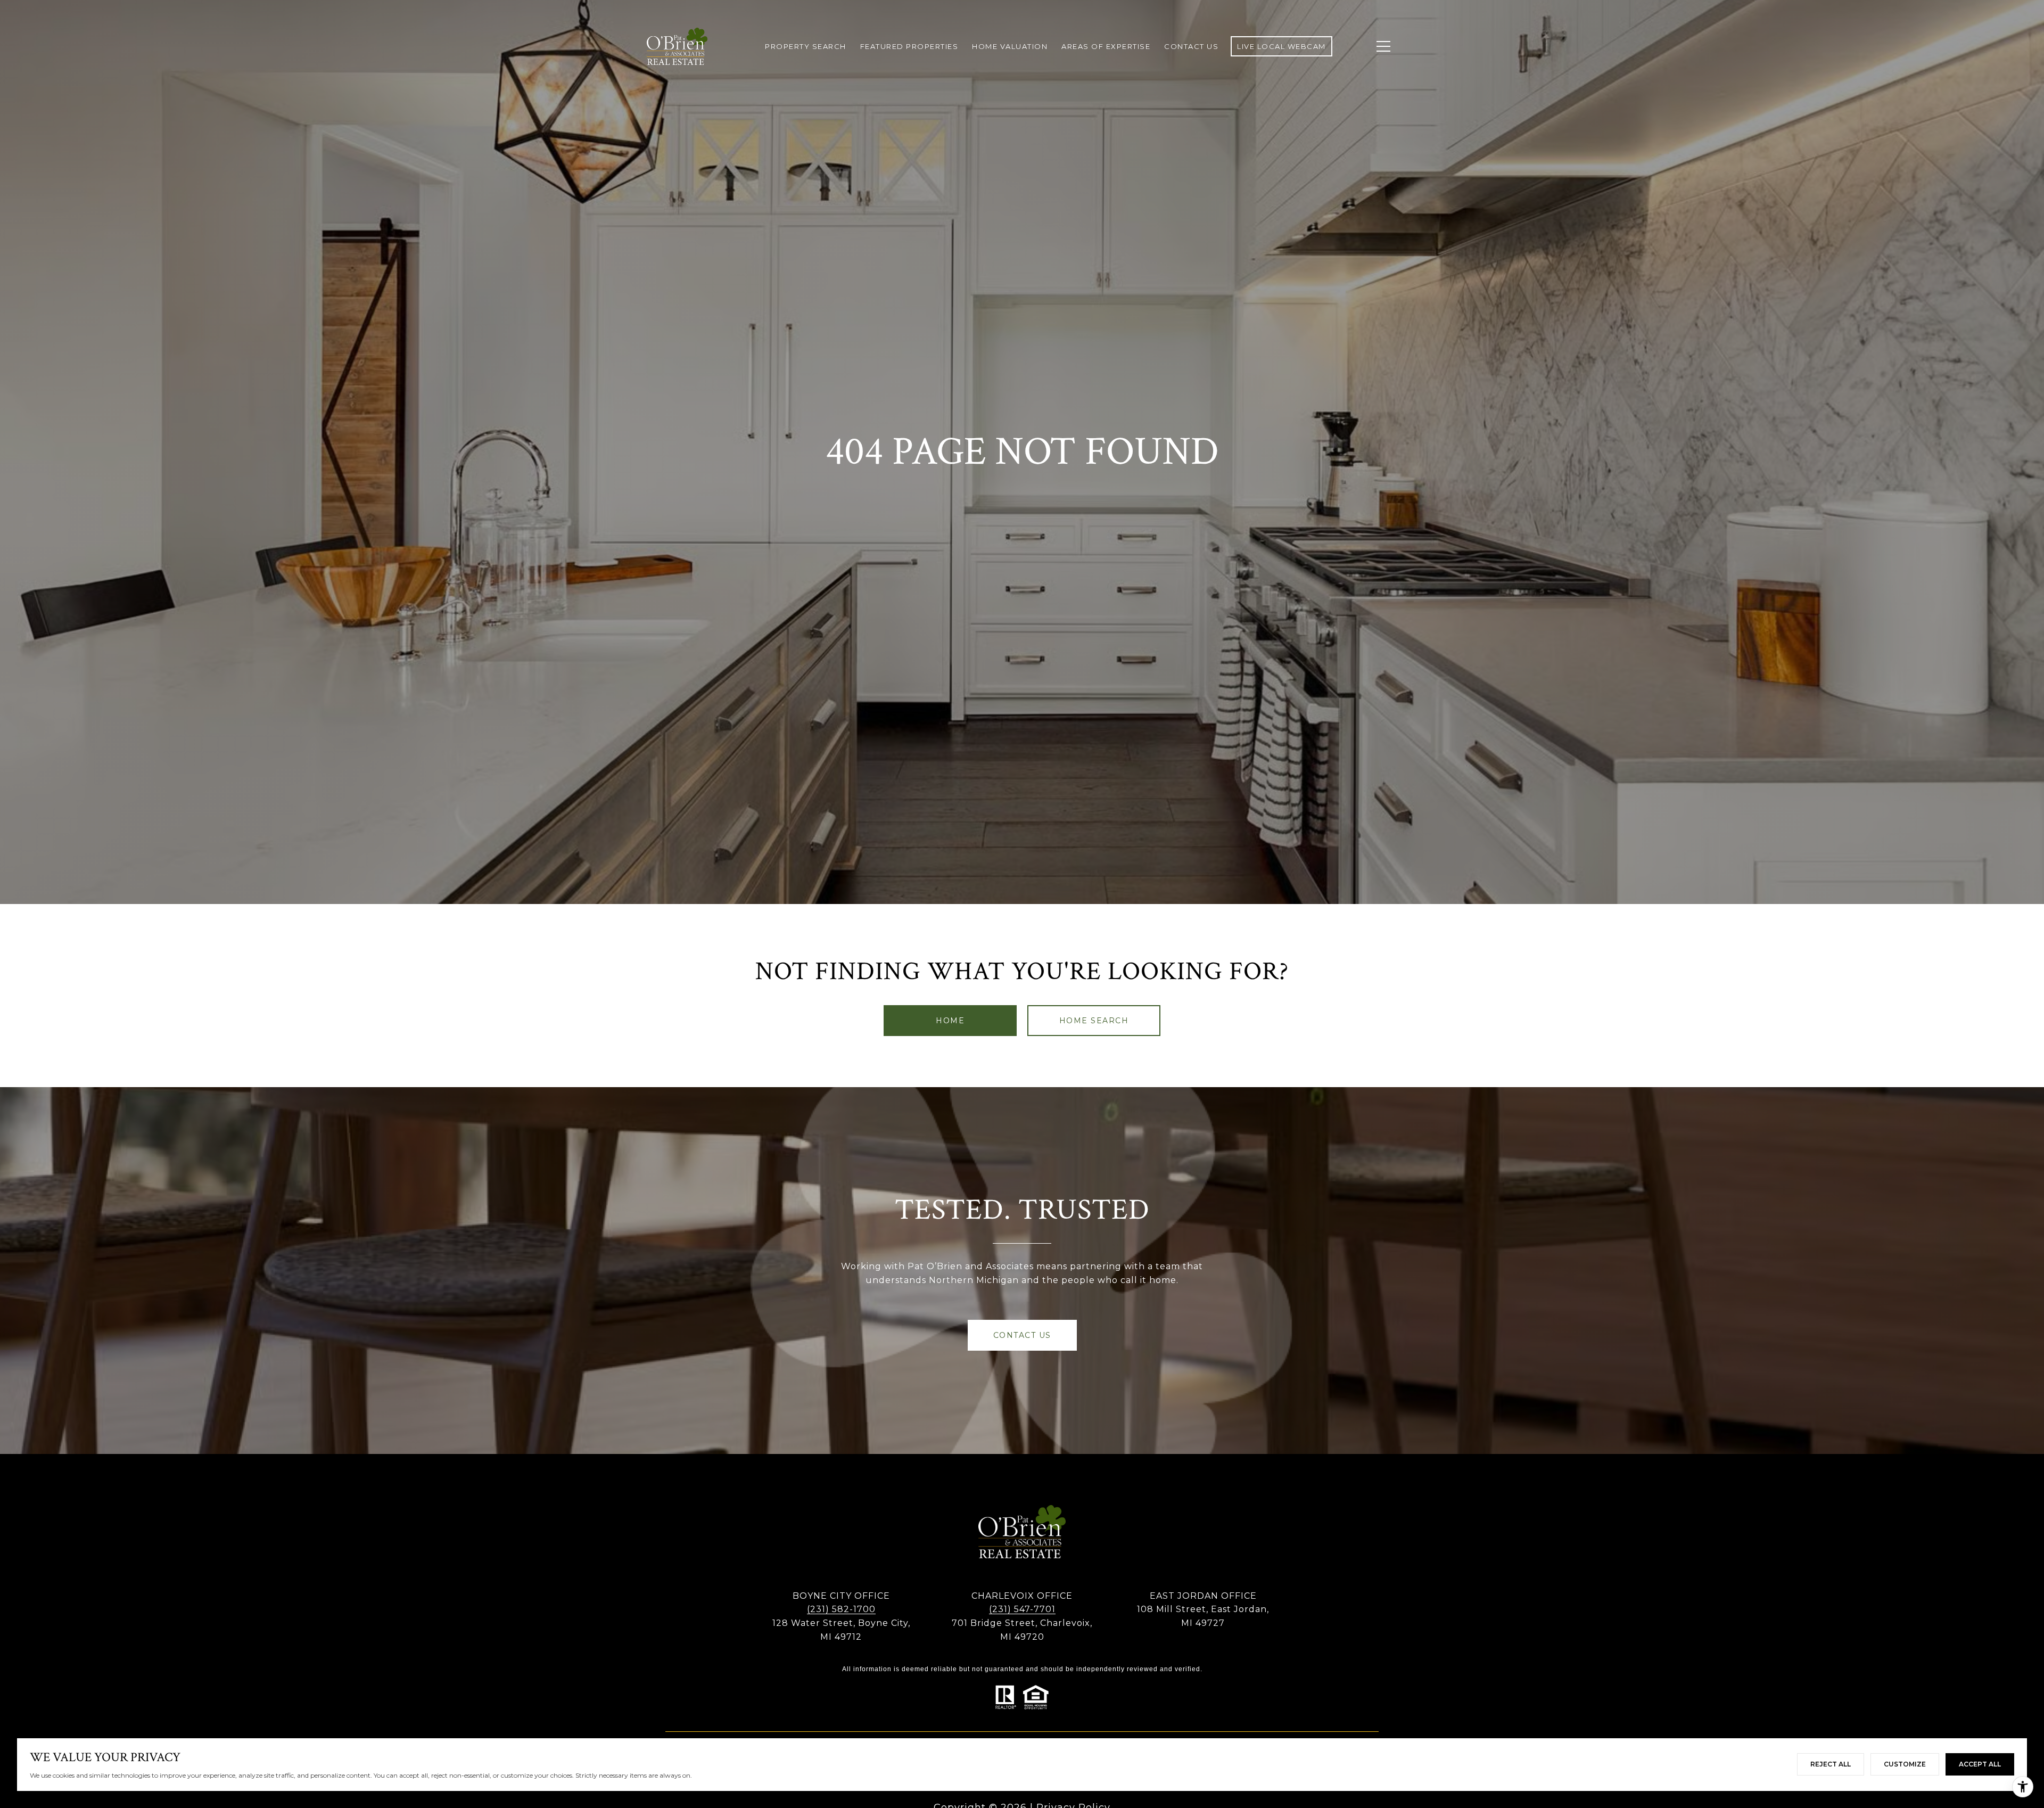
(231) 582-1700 (841, 1609)
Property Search (806, 46)
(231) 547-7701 (1022, 1609)
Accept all (1980, 1764)
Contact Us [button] (1022, 1335)
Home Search (1094, 1021)
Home (950, 1021)
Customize (1905, 1764)
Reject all (1831, 1764)
